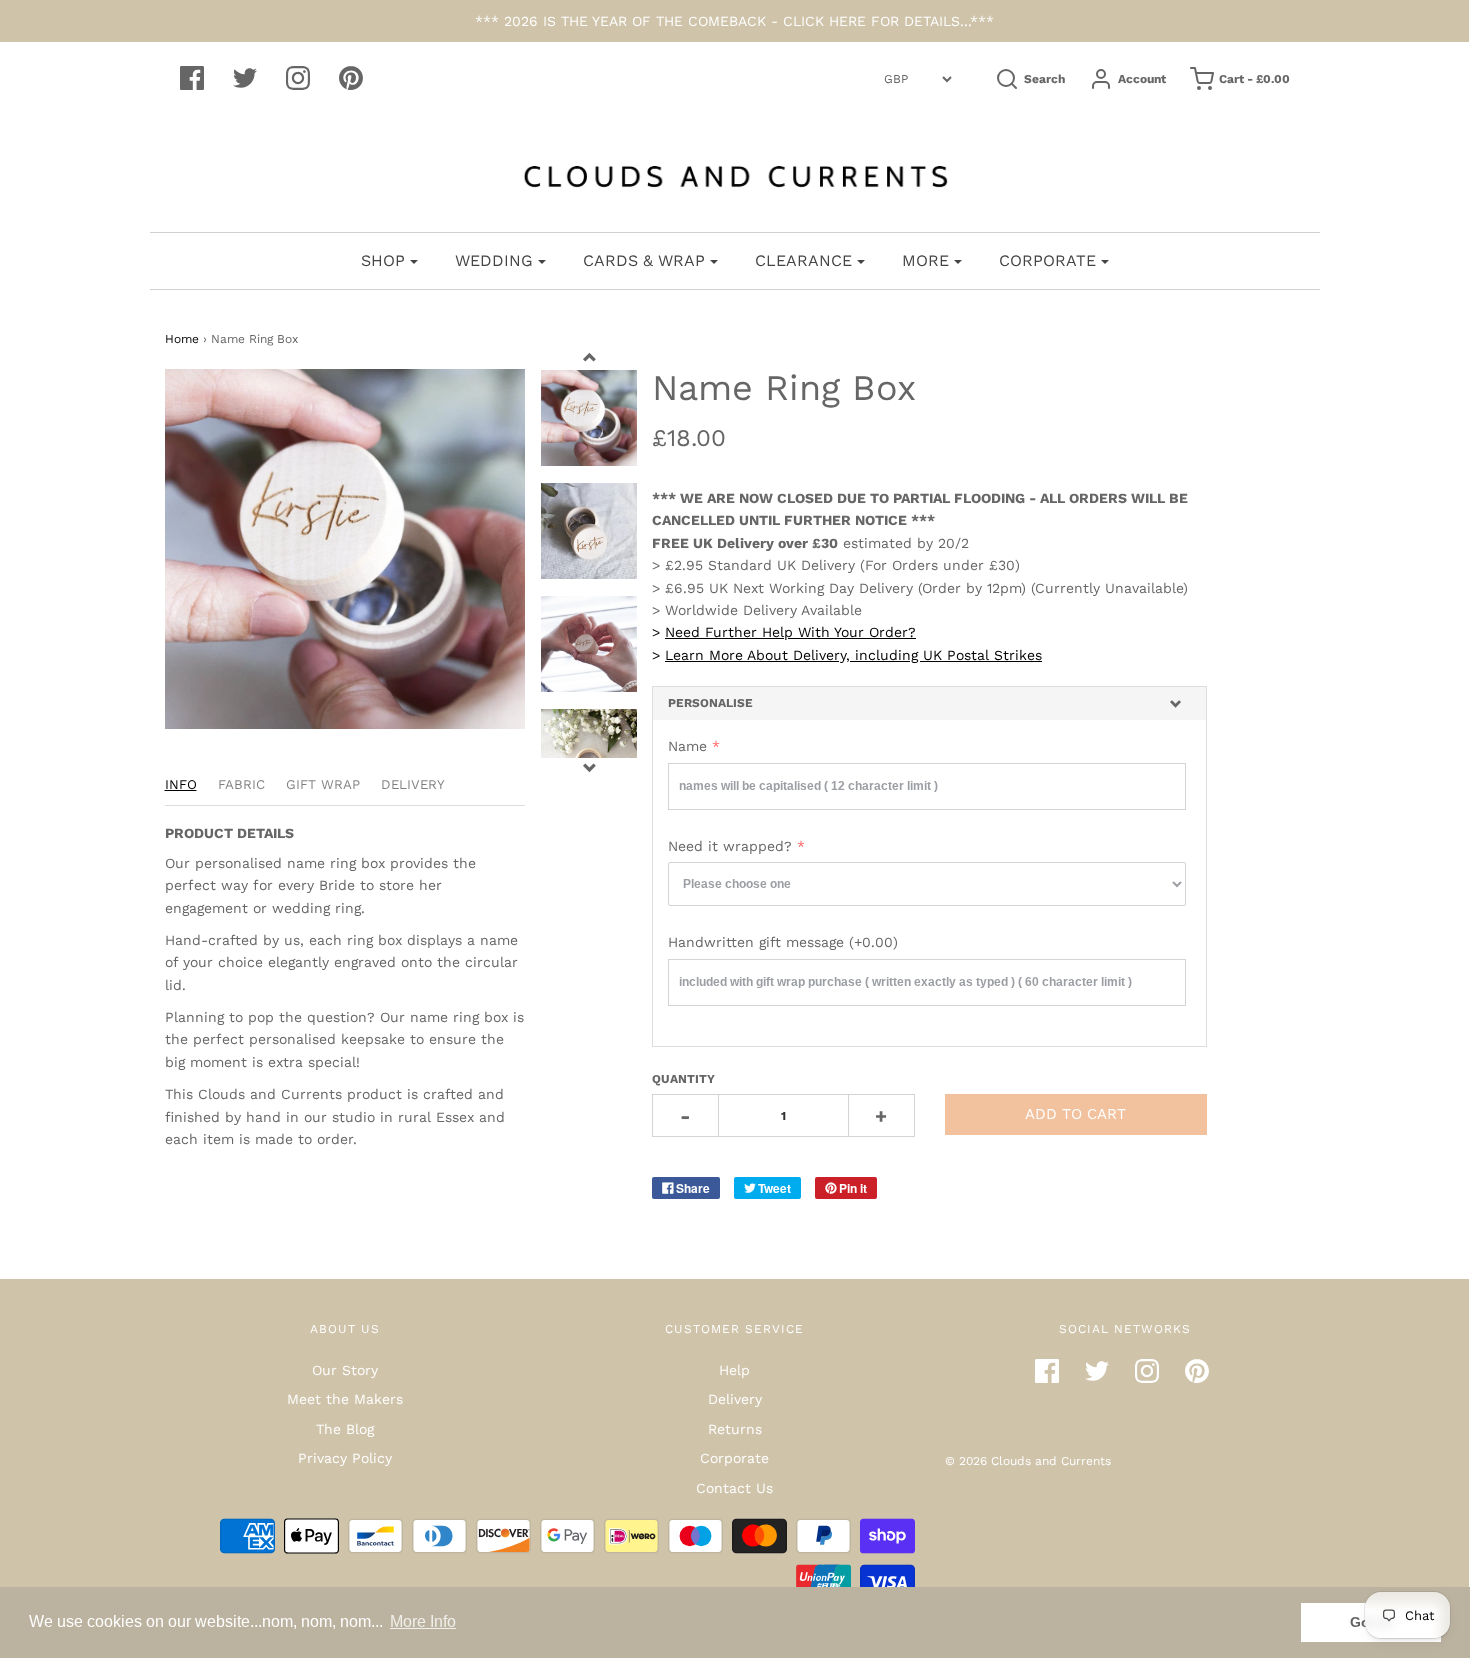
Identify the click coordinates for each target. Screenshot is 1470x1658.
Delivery (735, 1399)
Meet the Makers (345, 1399)
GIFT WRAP (323, 784)
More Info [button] (423, 1621)
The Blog (345, 1429)
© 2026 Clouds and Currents (1028, 1461)
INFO (181, 784)
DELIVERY (413, 784)
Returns (735, 1429)
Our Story (345, 1370)
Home (182, 339)
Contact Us (734, 1488)
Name (687, 746)
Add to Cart (1075, 1114)
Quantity (683, 1079)
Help (734, 1370)
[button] (929, 703)
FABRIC (241, 784)
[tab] (929, 703)
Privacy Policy (345, 1458)
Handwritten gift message (783, 942)
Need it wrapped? (730, 846)
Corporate (734, 1458)
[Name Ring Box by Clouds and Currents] (589, 418)
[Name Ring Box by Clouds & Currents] (589, 531)
